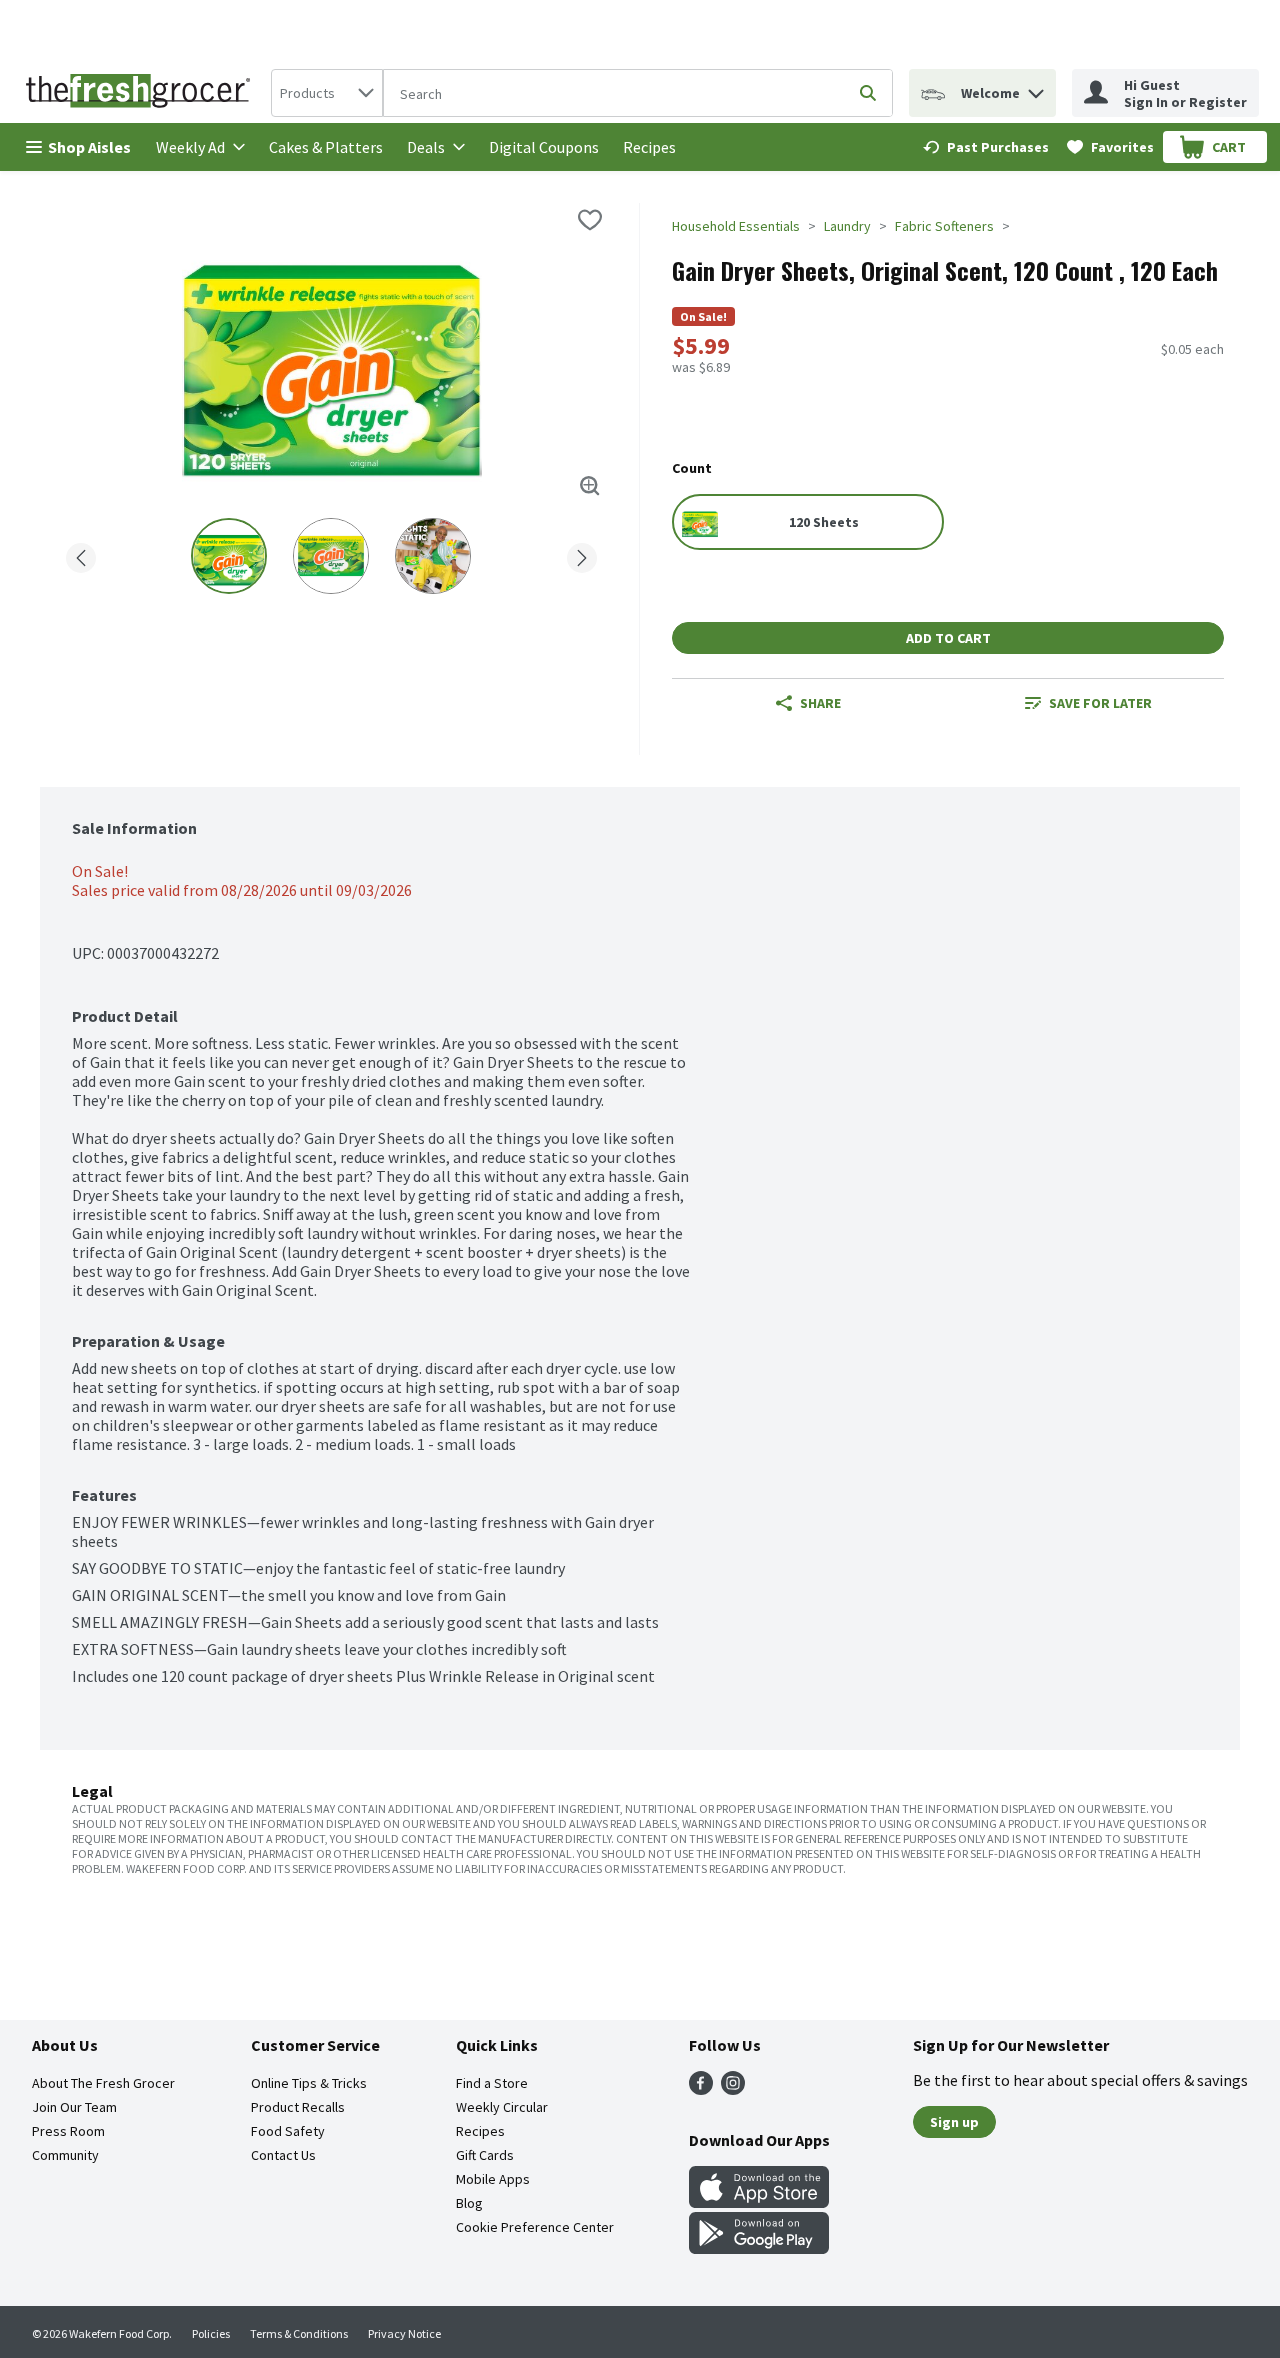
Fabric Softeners (944, 226)
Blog (469, 2203)
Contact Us (283, 2155)
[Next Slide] (582, 554)
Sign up (954, 2122)
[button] (1036, 88)
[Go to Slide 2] (331, 556)
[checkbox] (590, 220)
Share (820, 703)
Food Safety (288, 2131)
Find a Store (492, 2083)
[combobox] (327, 93)
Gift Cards (485, 2155)
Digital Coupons (544, 147)
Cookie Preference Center (535, 2227)
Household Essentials (736, 226)
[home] (142, 93)
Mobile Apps (493, 2179)
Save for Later (1100, 703)
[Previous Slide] (81, 554)
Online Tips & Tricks (309, 2083)
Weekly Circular (502, 2107)
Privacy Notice (404, 2333)
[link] (986, 147)
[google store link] (759, 2248)
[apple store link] (759, 2202)
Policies (211, 2333)
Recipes (649, 147)
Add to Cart (948, 638)
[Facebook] (701, 2089)
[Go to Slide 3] (433, 556)
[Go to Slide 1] (229, 556)
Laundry (847, 226)
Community (65, 2155)
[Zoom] (590, 486)
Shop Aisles (89, 147)
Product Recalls (298, 2107)
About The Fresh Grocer (103, 2083)
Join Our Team (74, 2107)
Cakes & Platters (326, 147)
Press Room (68, 2131)
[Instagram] (733, 2089)
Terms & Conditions (299, 2333)
